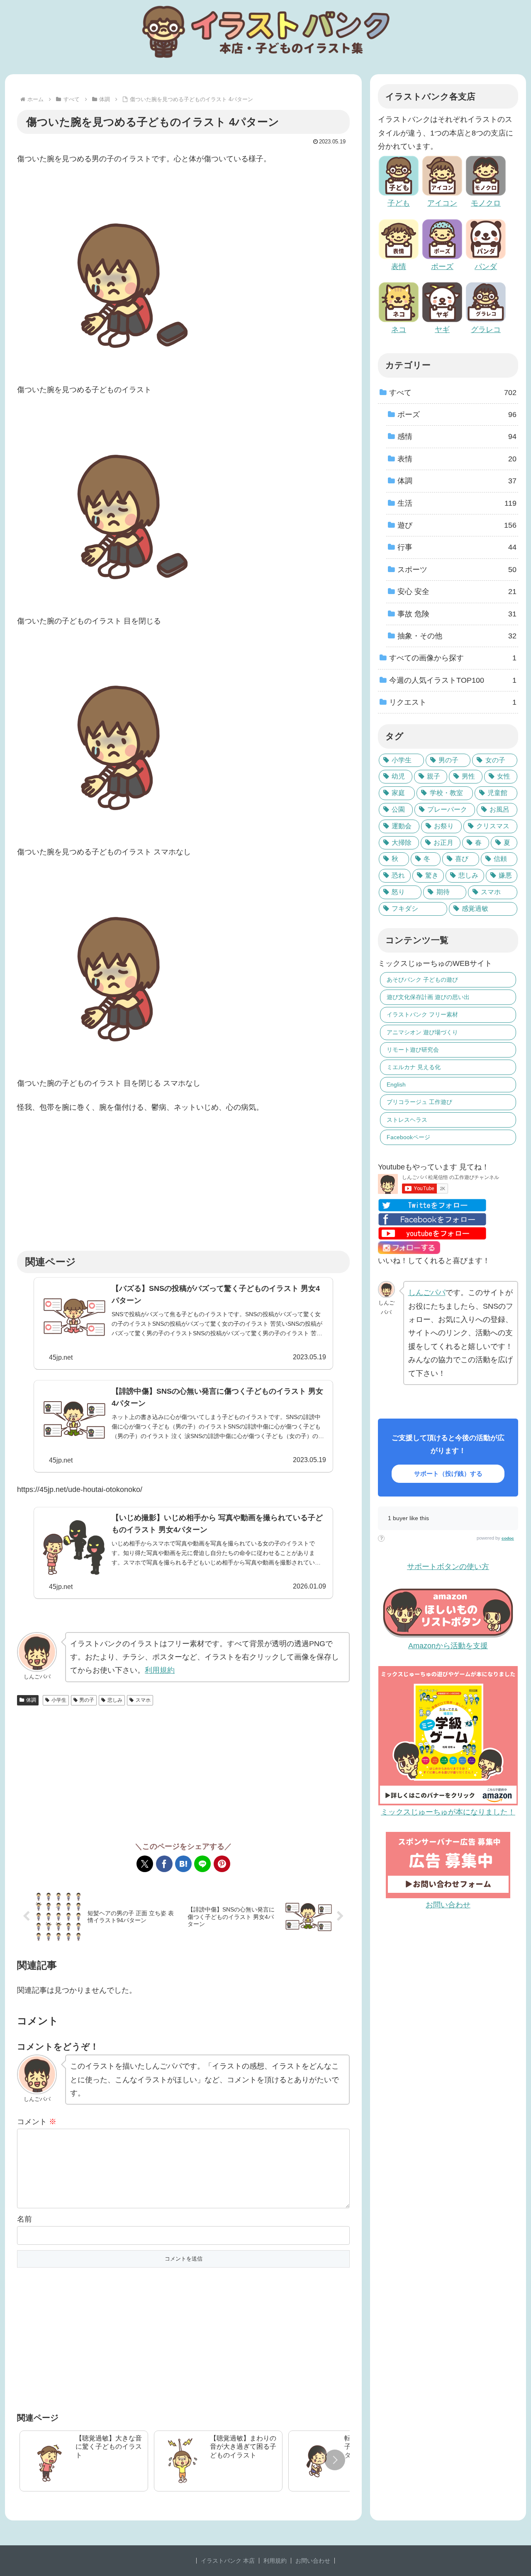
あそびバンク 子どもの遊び (422, 980)
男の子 (87, 1700)
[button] (335, 2460)
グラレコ (486, 330)
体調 (31, 1700)
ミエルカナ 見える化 (414, 1067)
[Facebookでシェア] (164, 1864)
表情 (399, 267)
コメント (37, 2122)
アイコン (442, 203)
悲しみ (115, 1700)
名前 (24, 2219)
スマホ (143, 1700)
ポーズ (442, 267)
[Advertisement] (183, 1182)
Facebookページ (408, 1137)
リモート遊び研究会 (413, 1050)
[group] (84, 2461)
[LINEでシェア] (202, 1864)
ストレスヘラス (407, 1120)
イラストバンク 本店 (228, 2561)
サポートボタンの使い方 (448, 1567)
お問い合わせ (313, 2561)
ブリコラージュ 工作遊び (419, 1102)
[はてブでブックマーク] (183, 1864)
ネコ (399, 330)
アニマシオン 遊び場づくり (422, 1032)
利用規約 (160, 1670)
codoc (508, 1538)
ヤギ (442, 330)
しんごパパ (427, 1293)
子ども (399, 203)
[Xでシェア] (145, 1864)
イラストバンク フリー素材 (422, 1014)
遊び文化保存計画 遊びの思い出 (428, 997)
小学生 (59, 1700)
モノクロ (486, 203)
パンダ (486, 267)
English (396, 1084)
